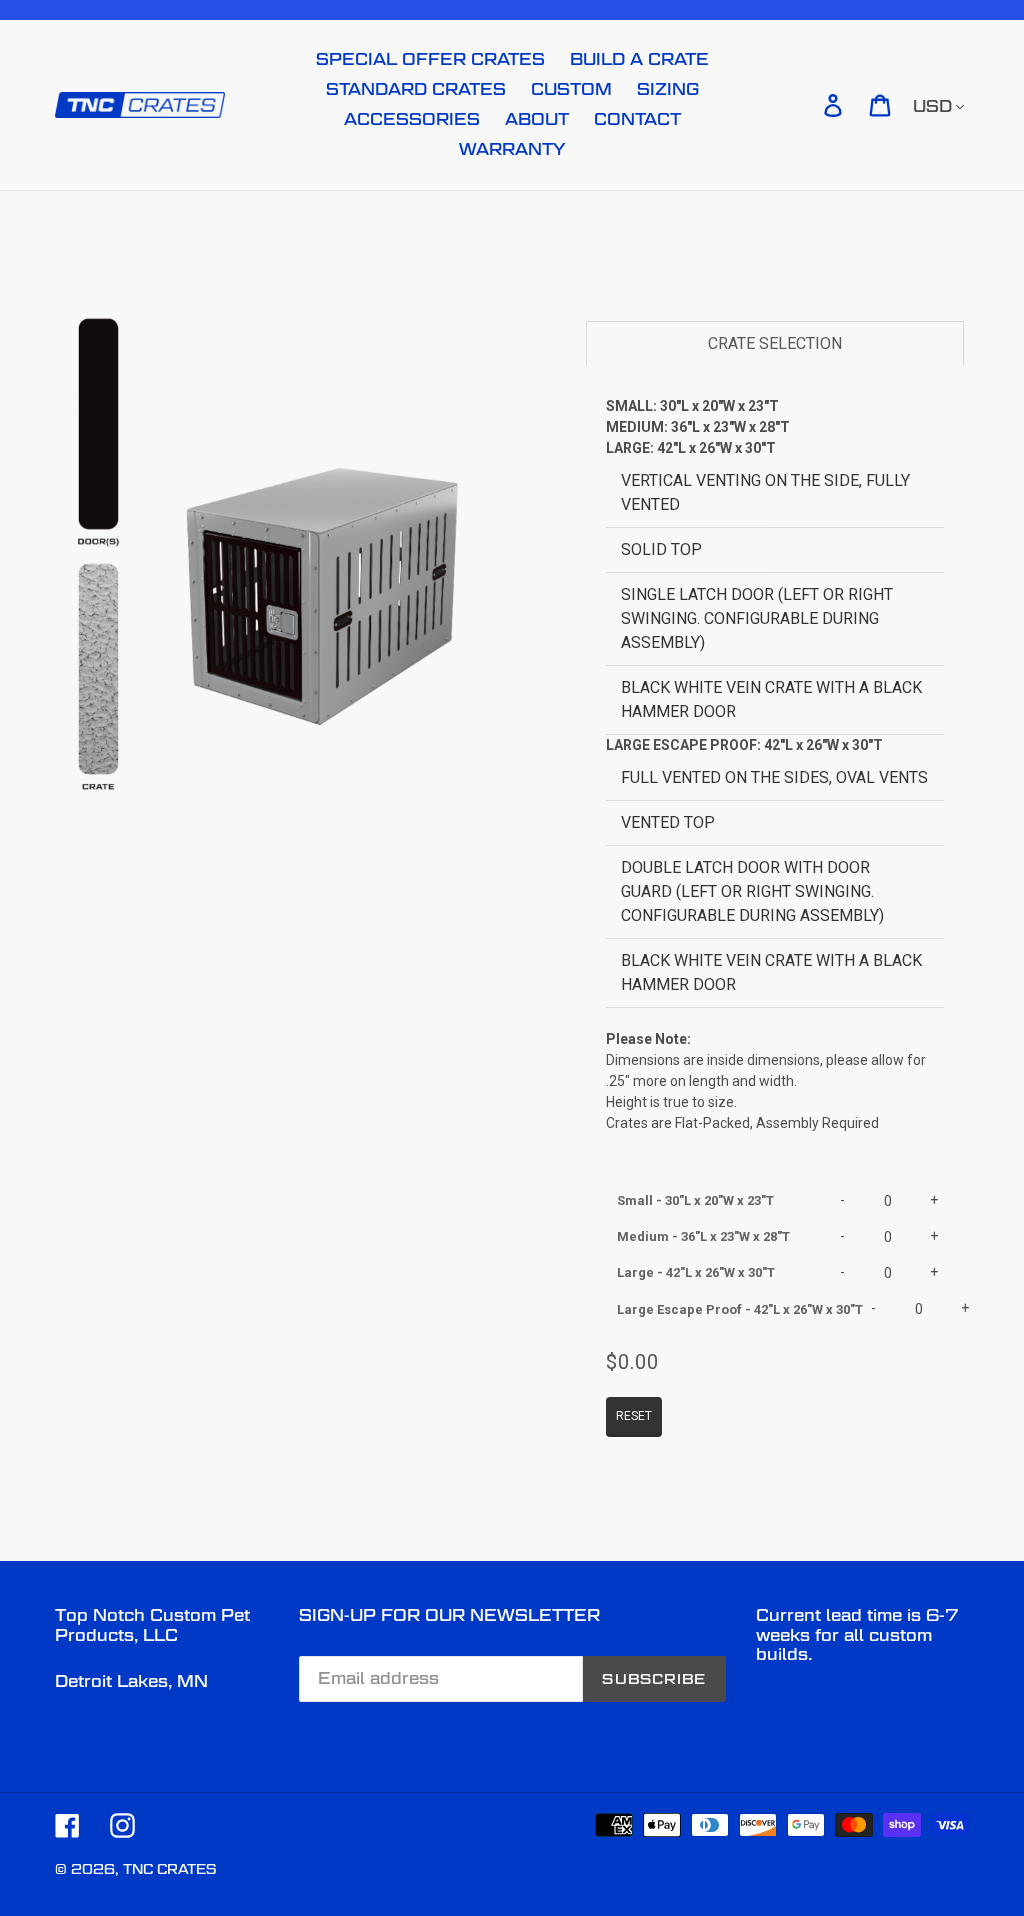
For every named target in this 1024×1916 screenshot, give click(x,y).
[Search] (805, 105)
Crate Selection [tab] (775, 343)
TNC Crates (169, 1869)
